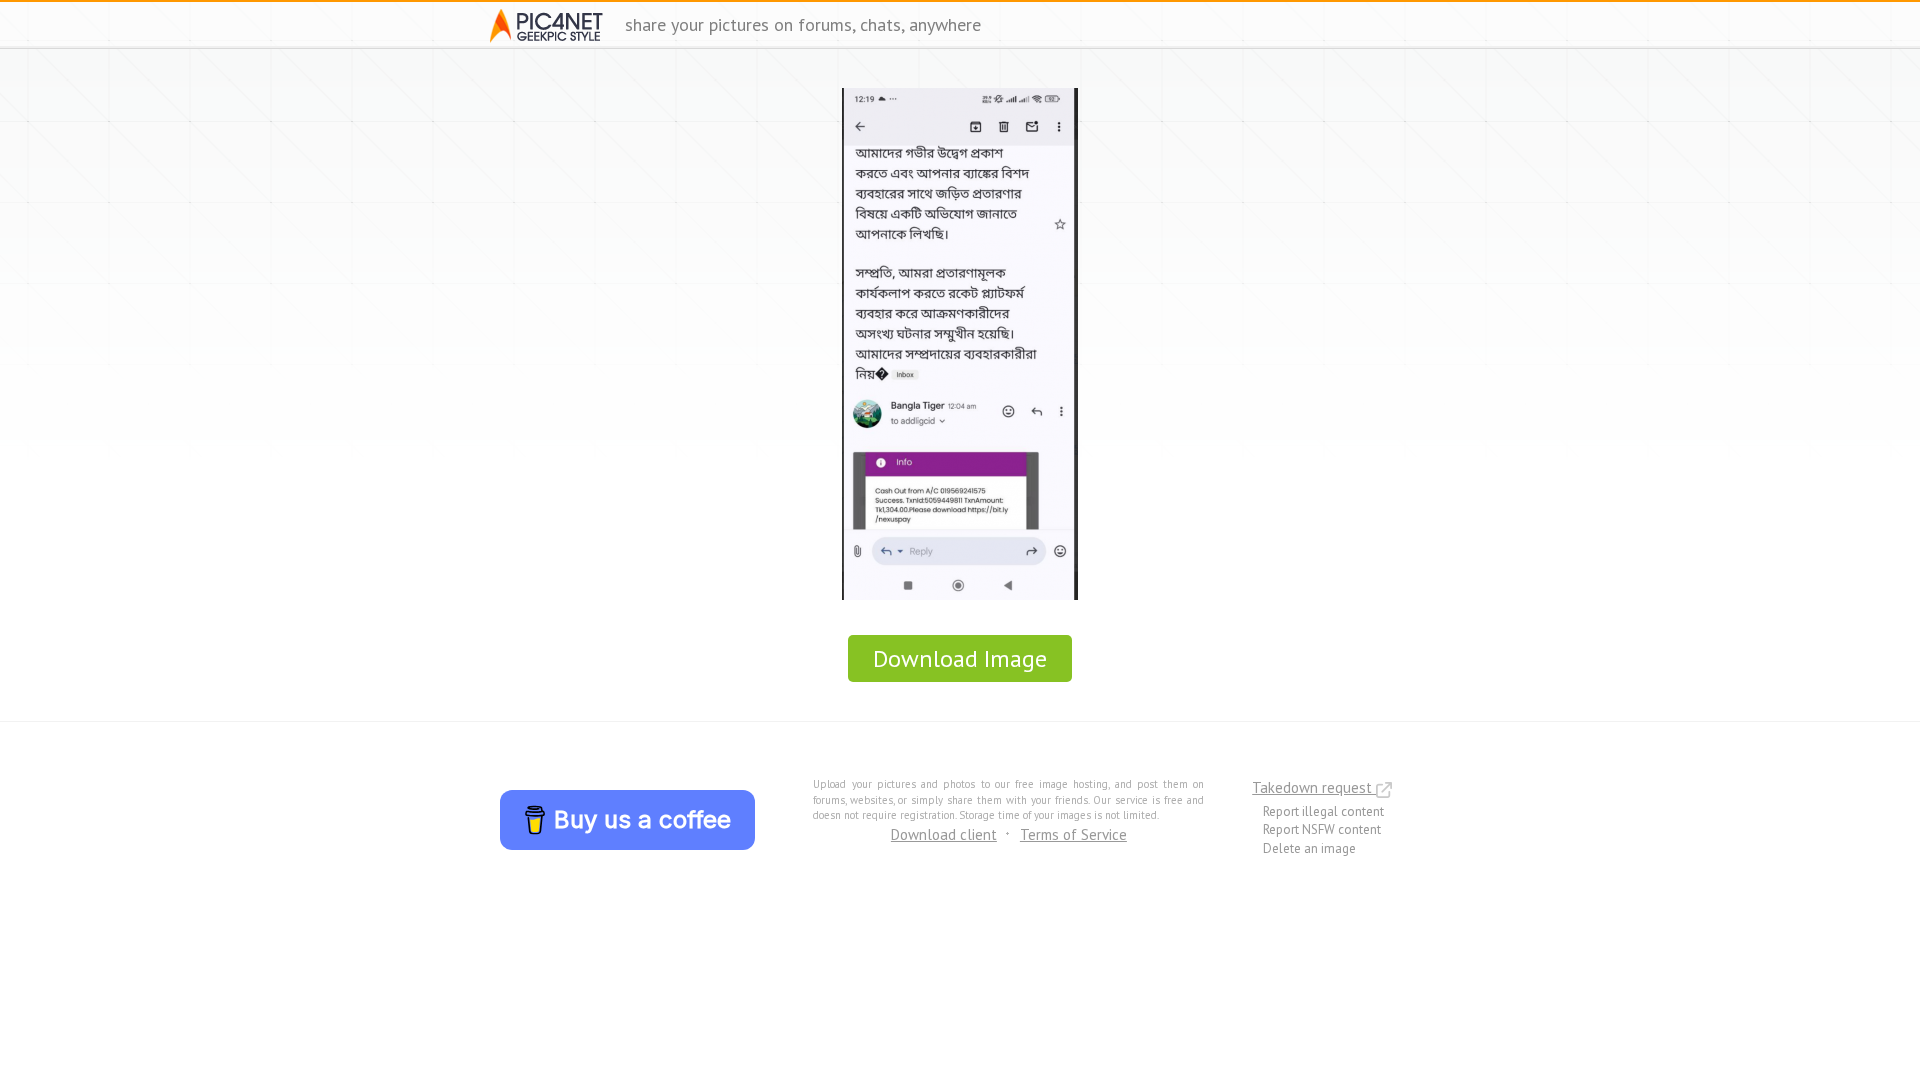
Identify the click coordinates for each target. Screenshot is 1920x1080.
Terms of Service (1073, 834)
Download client (944, 834)
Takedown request (1314, 787)
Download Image (960, 658)
